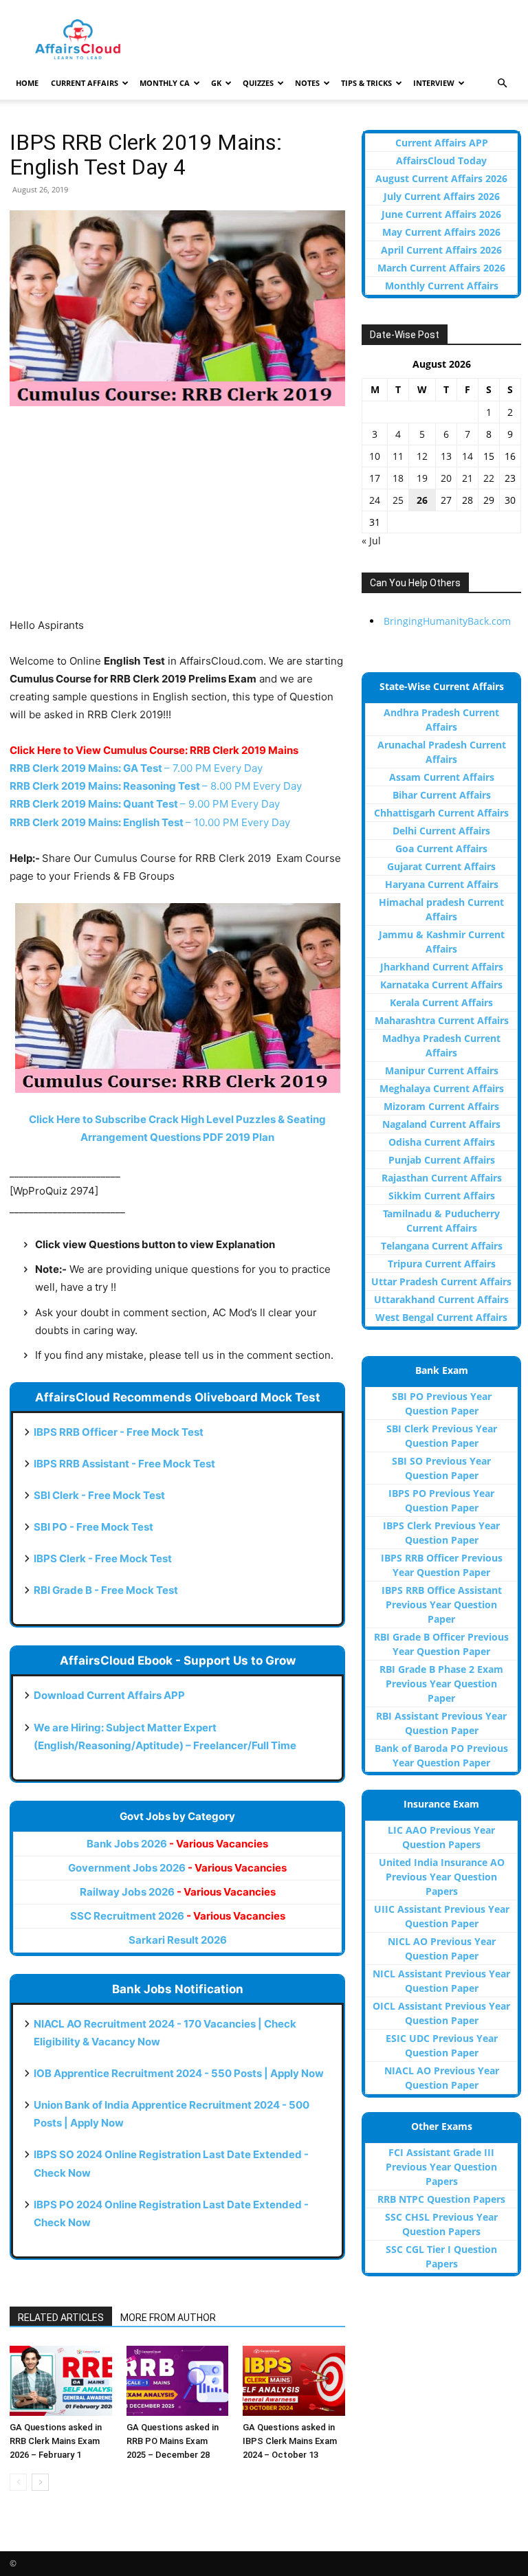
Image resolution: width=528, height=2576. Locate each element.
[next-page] (40, 2482)
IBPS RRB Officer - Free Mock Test (119, 1432)
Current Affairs (85, 83)
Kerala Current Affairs (441, 1002)
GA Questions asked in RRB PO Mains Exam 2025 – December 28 (173, 2441)
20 (446, 478)
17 (375, 478)
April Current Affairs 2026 (441, 250)
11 (398, 456)
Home (27, 83)
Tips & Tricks (366, 83)
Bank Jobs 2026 (177, 1844)
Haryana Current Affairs (442, 884)
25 (398, 500)
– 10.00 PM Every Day (150, 822)
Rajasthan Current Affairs (442, 1178)
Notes (307, 83)
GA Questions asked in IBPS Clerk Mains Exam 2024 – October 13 (290, 2441)
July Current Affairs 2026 (442, 196)
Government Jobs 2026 (177, 1868)
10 (375, 456)
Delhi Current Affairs (441, 831)
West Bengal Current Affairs (441, 1317)
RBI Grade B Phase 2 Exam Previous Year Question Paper (441, 1684)
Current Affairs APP (442, 143)
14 (467, 456)
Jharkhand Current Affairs (442, 967)
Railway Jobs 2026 (178, 1892)
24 (375, 500)
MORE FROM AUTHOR (168, 2318)
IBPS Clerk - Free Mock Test (103, 1558)
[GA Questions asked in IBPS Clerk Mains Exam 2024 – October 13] (294, 2381)
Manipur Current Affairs (442, 1070)
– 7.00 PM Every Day (136, 768)
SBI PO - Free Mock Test (93, 1527)
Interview (434, 83)
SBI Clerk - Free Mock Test (99, 1495)
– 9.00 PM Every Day (145, 804)
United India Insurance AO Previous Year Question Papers (442, 1877)
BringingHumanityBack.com (447, 621)
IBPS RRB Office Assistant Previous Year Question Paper (442, 1605)
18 (398, 478)
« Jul (371, 541)
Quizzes (258, 83)
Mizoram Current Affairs (441, 1106)
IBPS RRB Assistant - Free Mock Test (124, 1464)
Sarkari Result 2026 (178, 1940)
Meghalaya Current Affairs (442, 1088)
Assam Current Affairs (442, 777)
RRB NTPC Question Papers (441, 2199)
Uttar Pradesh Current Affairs (441, 1281)
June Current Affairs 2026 (441, 214)
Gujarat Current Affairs (441, 866)
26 (422, 500)
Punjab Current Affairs (442, 1160)
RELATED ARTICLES (61, 2318)
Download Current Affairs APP (109, 1695)
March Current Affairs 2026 (441, 268)
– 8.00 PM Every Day (156, 786)
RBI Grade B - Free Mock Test (106, 1590)
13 (446, 456)
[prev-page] (18, 2482)
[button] (502, 84)
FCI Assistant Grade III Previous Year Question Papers (441, 2167)
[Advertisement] (177, 520)
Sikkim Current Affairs (442, 1196)
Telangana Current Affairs (442, 1246)
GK (216, 83)
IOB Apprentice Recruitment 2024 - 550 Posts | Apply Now (179, 2073)
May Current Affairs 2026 (441, 232)
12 (422, 456)
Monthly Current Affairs (442, 286)
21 (467, 478)
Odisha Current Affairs (442, 1142)
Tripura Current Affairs (442, 1264)
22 (489, 478)
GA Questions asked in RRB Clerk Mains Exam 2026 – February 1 (56, 2441)
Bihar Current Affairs (442, 795)
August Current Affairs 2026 (441, 178)
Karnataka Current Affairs (441, 985)
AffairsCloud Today (441, 160)
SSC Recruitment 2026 (178, 1916)
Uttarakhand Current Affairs (441, 1299)
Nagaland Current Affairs (441, 1124)
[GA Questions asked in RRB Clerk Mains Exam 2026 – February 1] (61, 2381)
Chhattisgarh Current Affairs (441, 813)
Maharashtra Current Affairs (442, 1020)
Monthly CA (165, 83)
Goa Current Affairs (441, 848)
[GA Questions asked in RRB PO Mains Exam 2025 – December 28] (178, 2381)
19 (422, 478)
